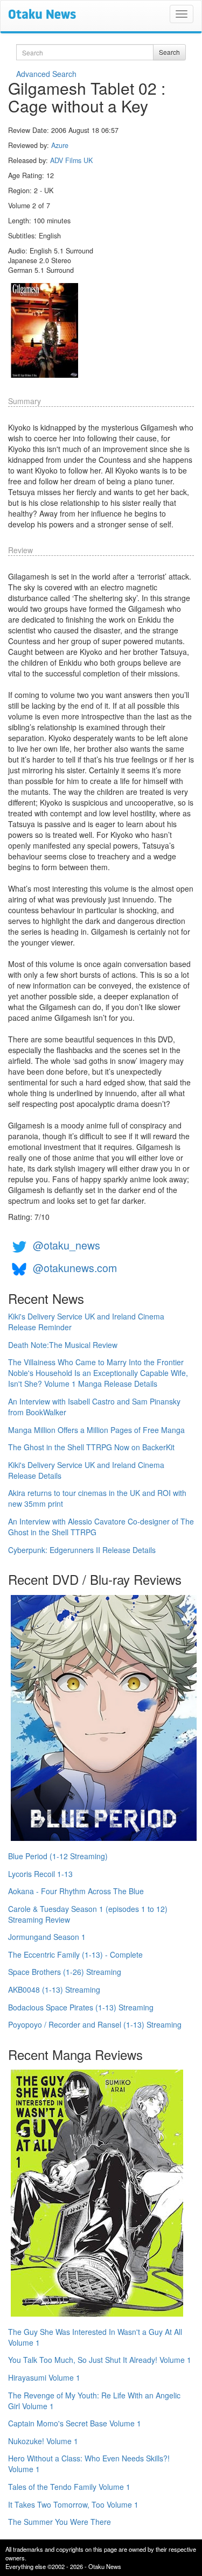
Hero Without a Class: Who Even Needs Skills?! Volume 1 (89, 2464)
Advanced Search (46, 74)
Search (169, 52)
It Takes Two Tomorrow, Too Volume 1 (73, 2504)
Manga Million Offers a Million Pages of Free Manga (96, 1430)
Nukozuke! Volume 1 (43, 2441)
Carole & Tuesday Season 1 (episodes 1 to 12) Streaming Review (88, 1914)
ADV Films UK (71, 160)
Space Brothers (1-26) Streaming (65, 1972)
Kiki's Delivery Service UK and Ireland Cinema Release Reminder (86, 1322)
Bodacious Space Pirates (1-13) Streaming (81, 2007)
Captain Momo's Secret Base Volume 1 (75, 2423)
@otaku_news (67, 1245)
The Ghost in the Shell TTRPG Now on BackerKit (91, 1447)
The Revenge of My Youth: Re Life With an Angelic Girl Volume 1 (94, 2401)
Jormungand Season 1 (47, 1937)
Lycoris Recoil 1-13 (40, 1874)
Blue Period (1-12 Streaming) (58, 1856)
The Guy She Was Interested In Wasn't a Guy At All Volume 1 (95, 2337)
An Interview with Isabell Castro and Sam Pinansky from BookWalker (94, 1407)
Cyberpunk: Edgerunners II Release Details (82, 1550)
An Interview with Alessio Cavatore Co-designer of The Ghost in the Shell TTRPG (101, 1527)
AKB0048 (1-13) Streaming (54, 1989)
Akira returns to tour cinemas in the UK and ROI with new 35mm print (97, 1498)
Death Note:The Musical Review (63, 1345)
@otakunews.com (75, 1268)
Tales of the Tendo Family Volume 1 (69, 2487)
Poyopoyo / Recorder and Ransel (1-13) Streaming (95, 2024)
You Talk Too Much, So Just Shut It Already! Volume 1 (100, 2360)
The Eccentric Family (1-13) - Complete (75, 1954)
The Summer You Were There (60, 2522)
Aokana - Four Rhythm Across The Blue (76, 1891)
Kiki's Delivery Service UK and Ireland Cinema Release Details (86, 1470)
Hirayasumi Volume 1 (44, 2377)
